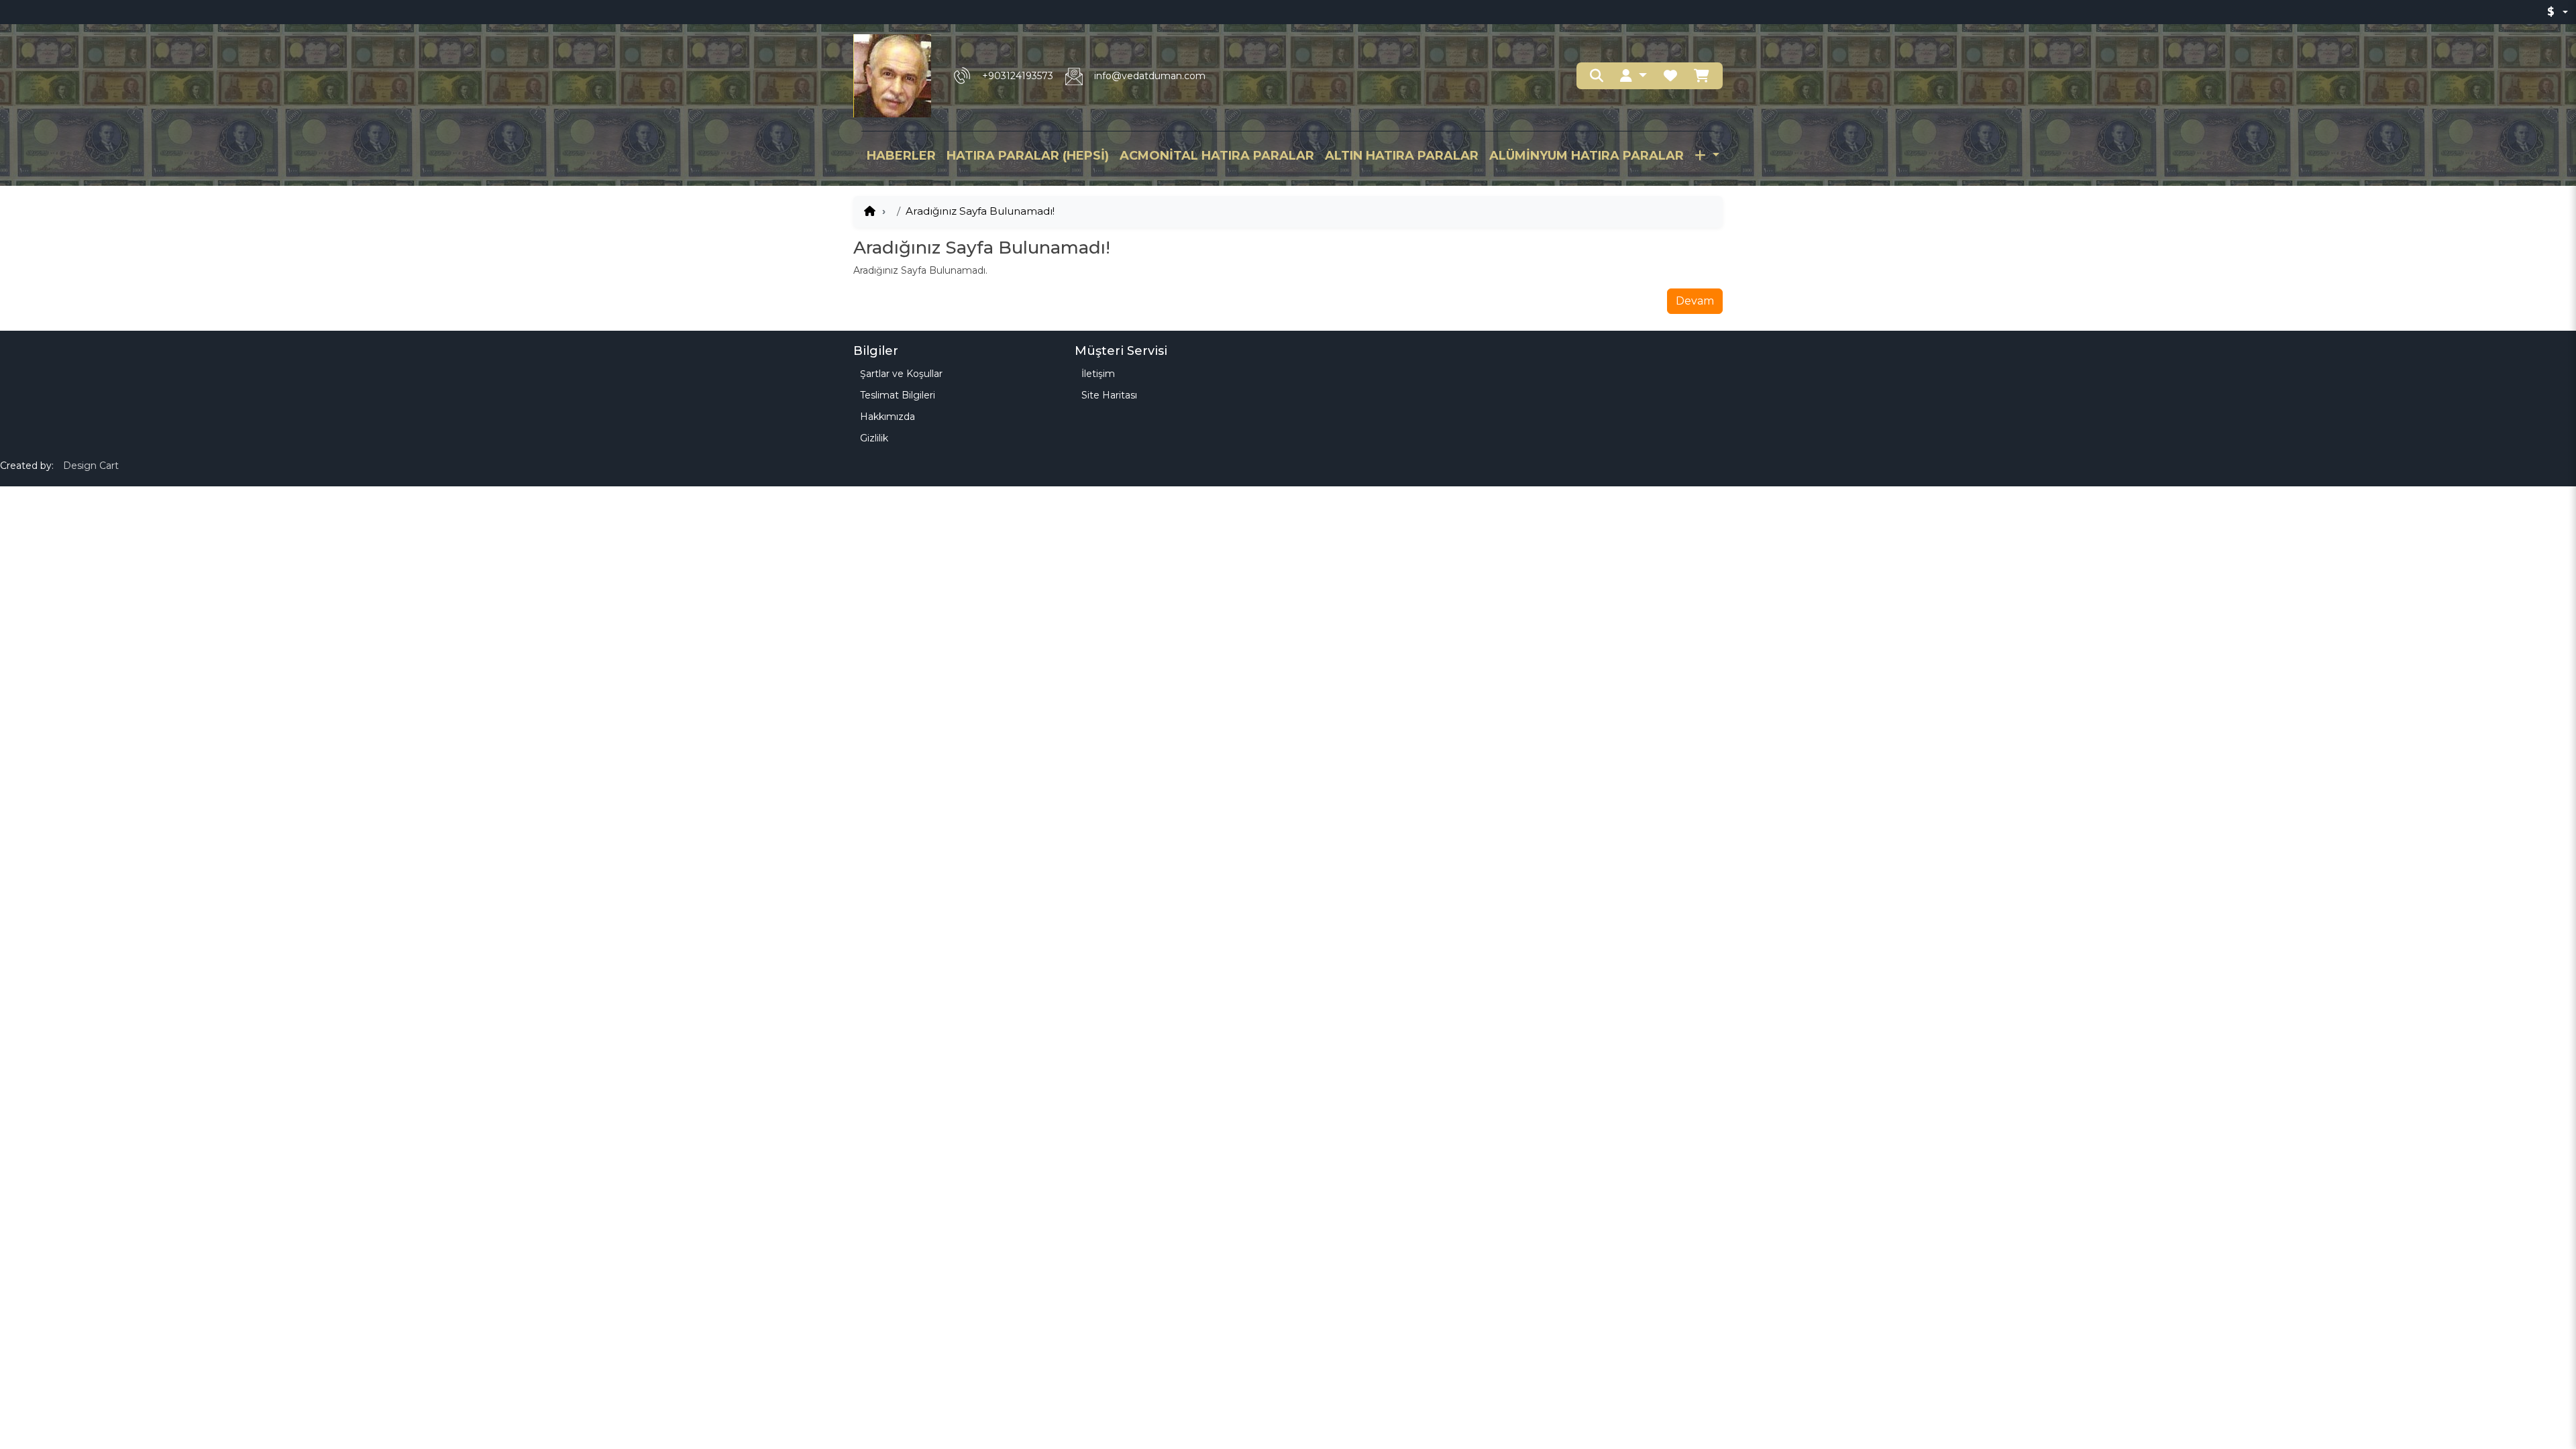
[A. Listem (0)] (1670, 76)
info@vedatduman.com (1150, 76)
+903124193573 (1018, 76)
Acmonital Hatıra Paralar (1217, 156)
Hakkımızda (888, 417)
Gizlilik (874, 438)
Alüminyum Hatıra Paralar (1587, 156)
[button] (1633, 76)
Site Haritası (1109, 395)
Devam (1695, 301)
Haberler (901, 156)
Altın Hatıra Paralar (1402, 156)
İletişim (1098, 374)
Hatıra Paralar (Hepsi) (1028, 156)
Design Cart (91, 466)
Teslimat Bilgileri (898, 395)
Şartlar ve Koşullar (901, 374)
